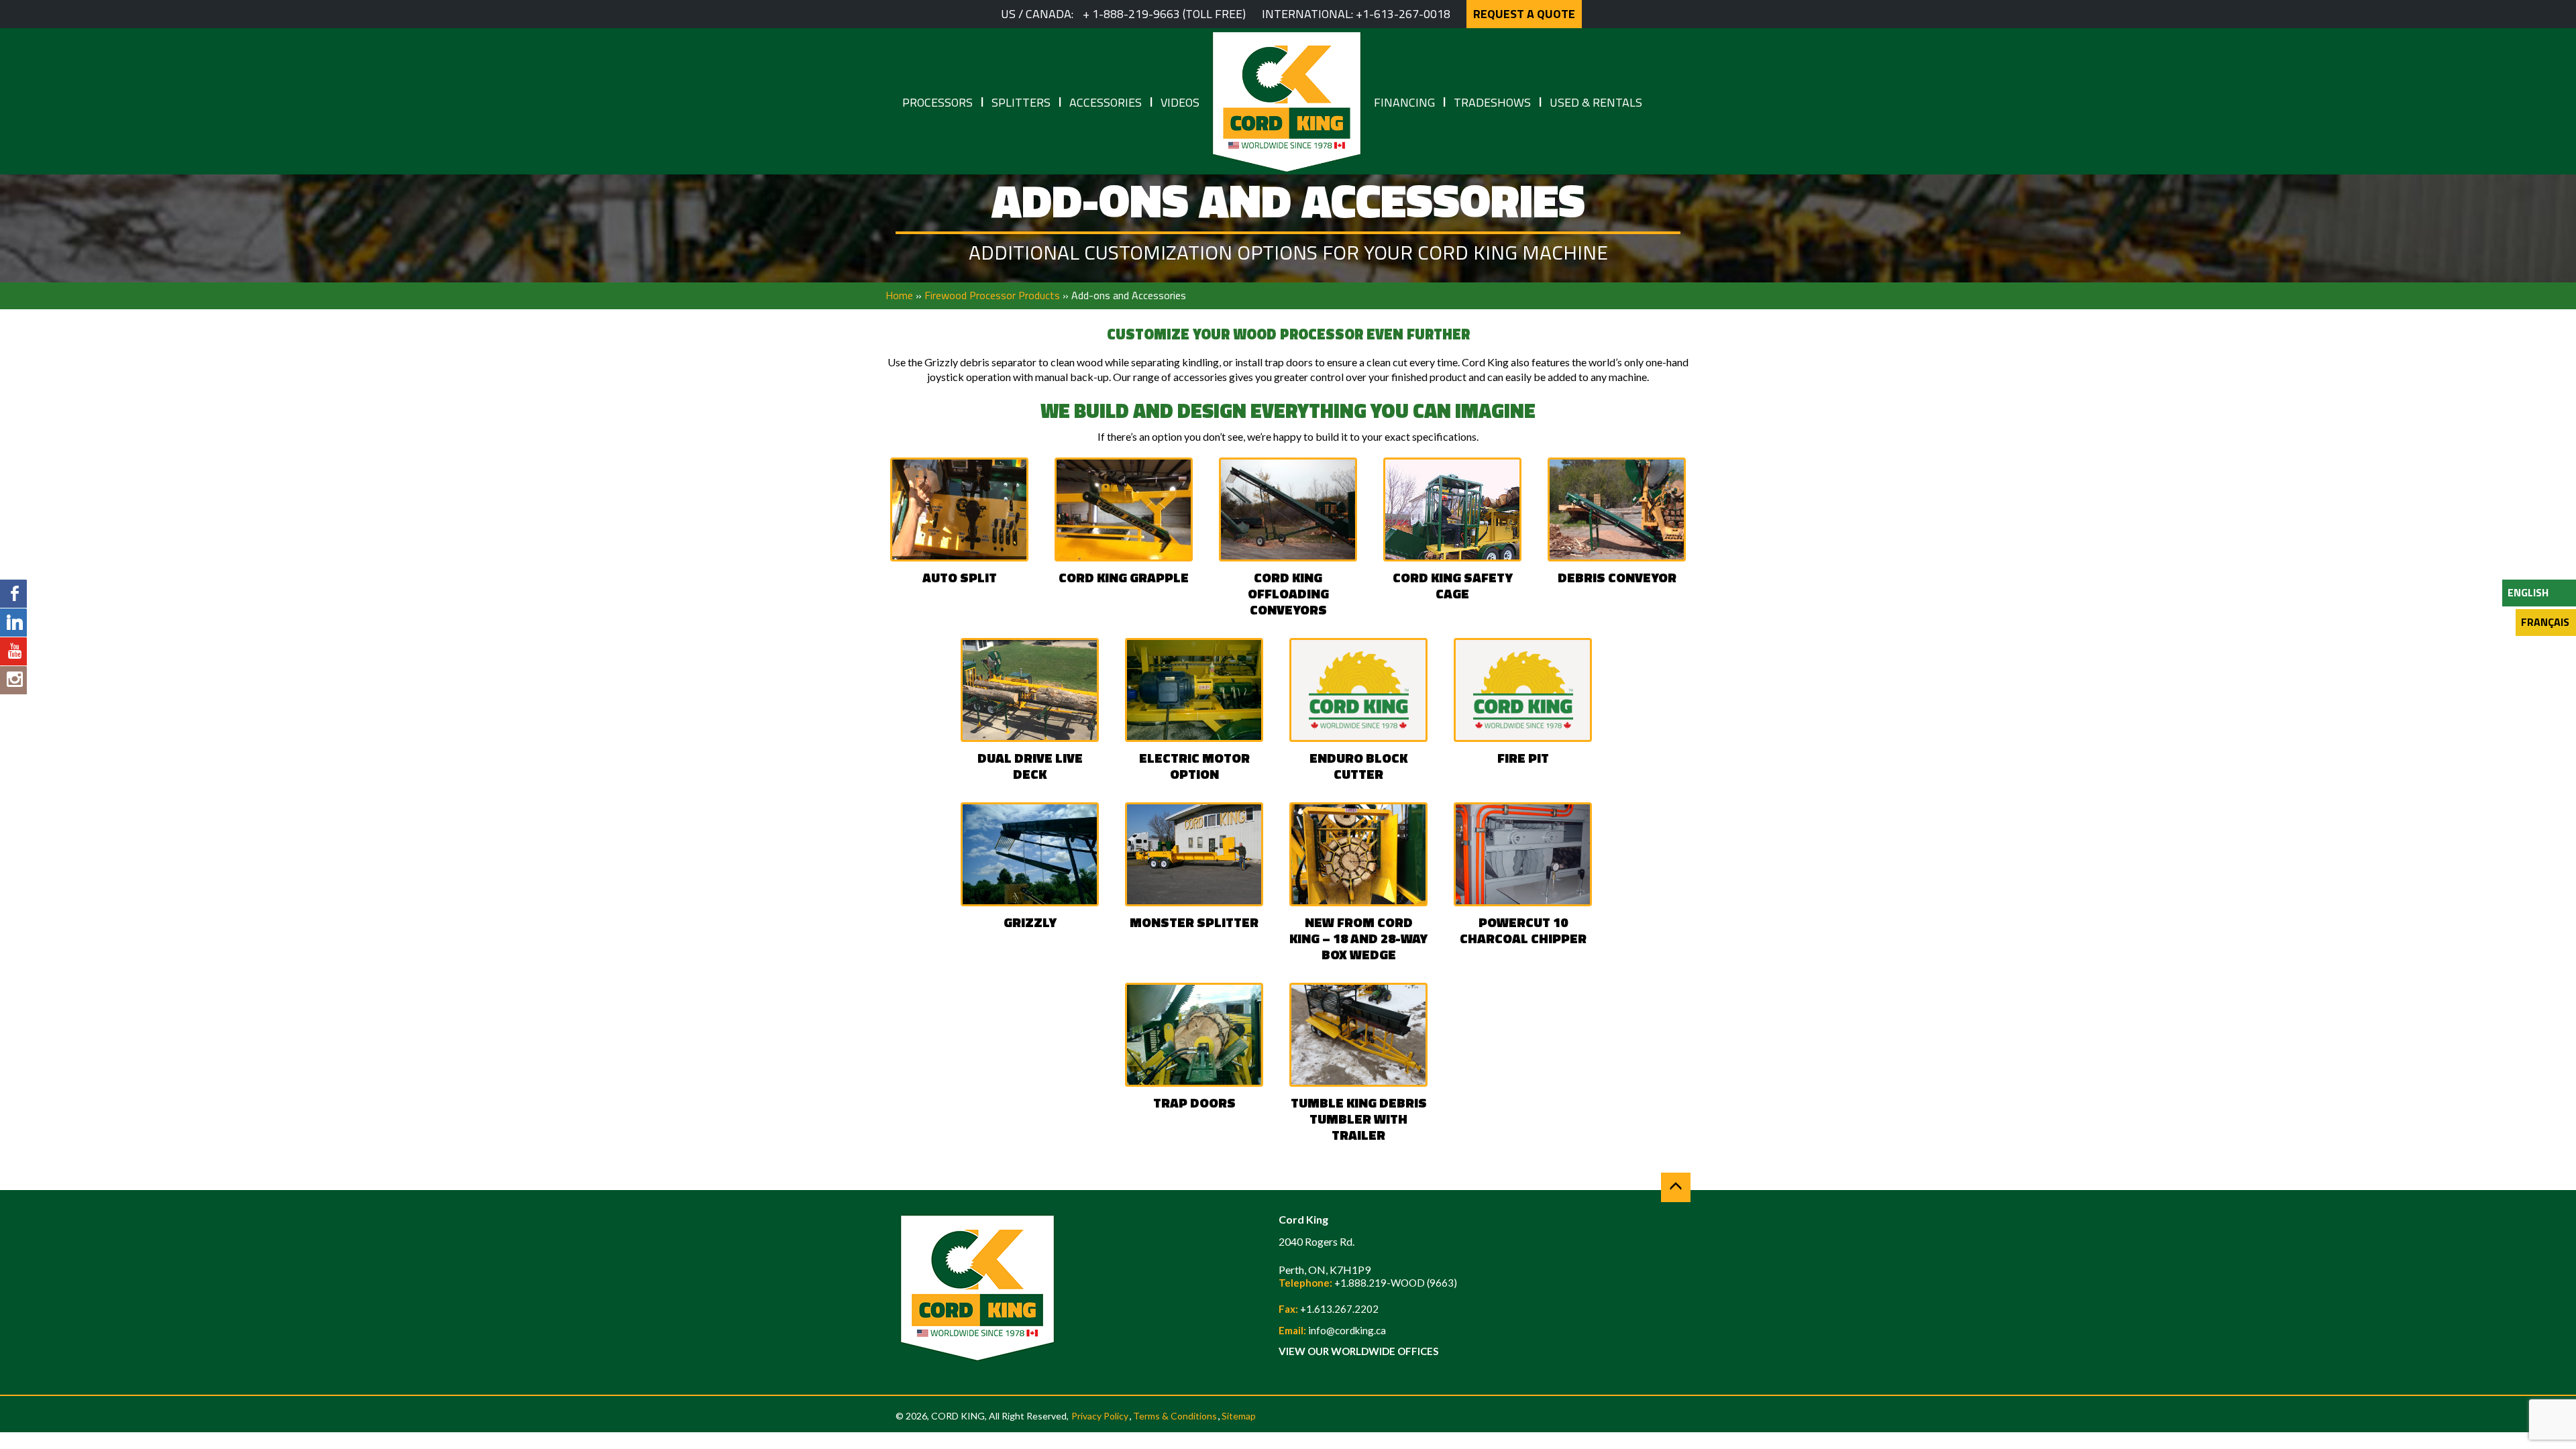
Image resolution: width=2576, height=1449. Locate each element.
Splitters (1021, 102)
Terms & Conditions (1175, 1416)
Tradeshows (1492, 102)
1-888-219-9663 (1136, 14)
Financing (1404, 102)
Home (899, 295)
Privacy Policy (1100, 1416)
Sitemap (1239, 1416)
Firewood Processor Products (992, 295)
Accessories (1106, 102)
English (2528, 592)
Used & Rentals (1596, 102)
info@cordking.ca (1347, 1330)
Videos (1180, 102)
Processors (937, 102)
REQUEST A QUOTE (1524, 14)
